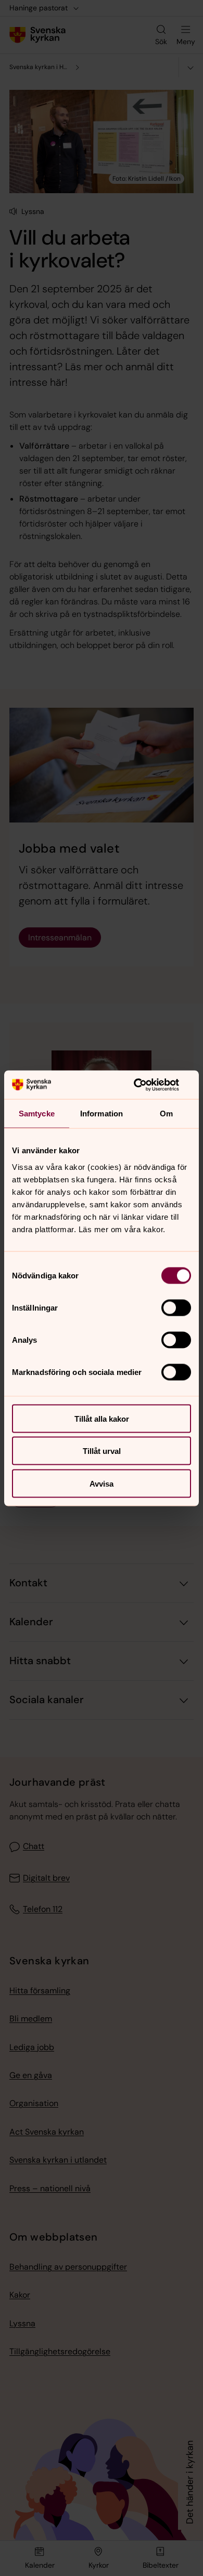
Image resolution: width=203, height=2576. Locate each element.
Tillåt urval (102, 1451)
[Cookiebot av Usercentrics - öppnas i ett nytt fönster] (146, 1085)
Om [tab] (166, 1114)
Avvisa (102, 1483)
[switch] (176, 1307)
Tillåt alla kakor (102, 1418)
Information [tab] (102, 1114)
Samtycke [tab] (37, 1114)
